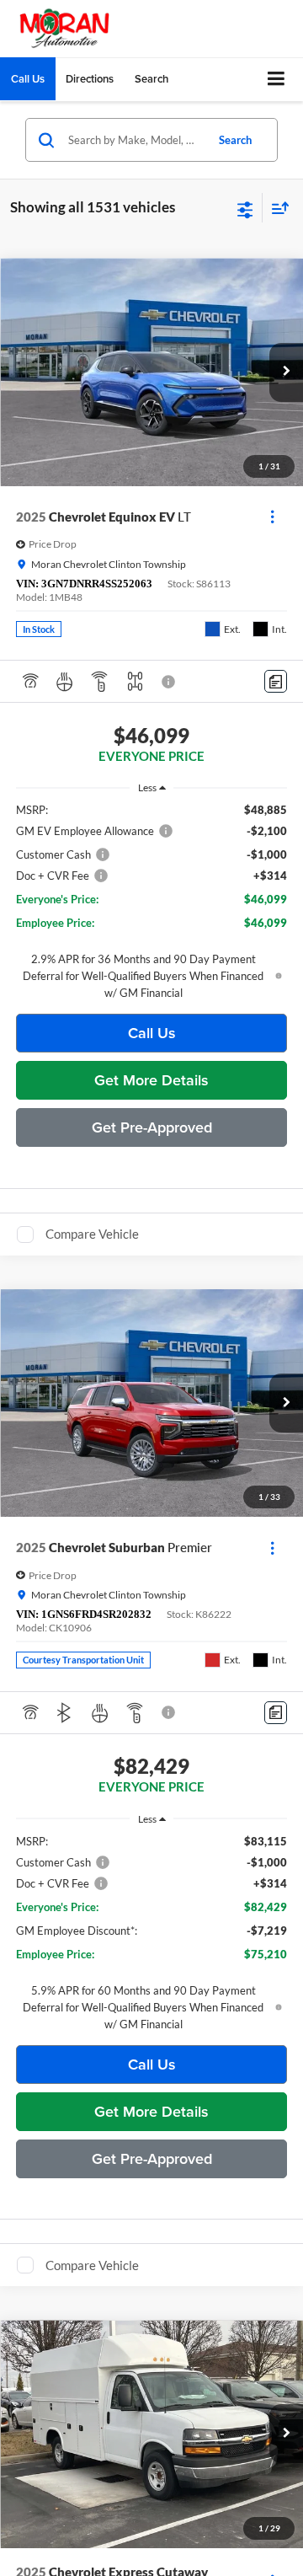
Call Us (152, 1033)
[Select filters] (245, 208)
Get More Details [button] (151, 1080)
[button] (28, 79)
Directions (90, 79)
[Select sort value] (276, 208)
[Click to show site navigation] (276, 80)
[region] (152, 901)
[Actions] (272, 517)
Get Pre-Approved (152, 1127)
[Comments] (276, 681)
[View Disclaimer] (170, 682)
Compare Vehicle (92, 1234)
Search (235, 140)
